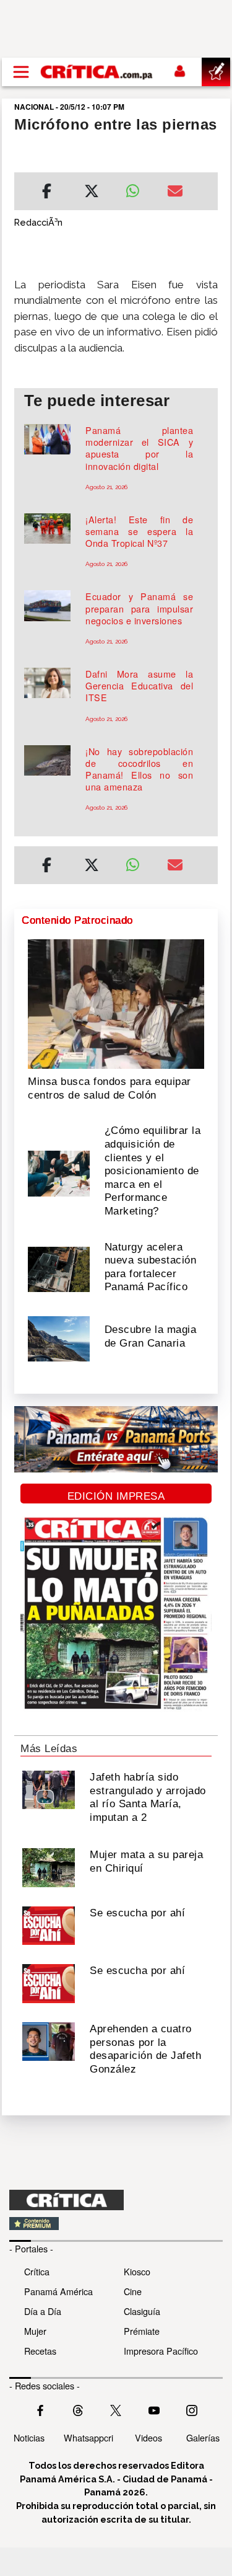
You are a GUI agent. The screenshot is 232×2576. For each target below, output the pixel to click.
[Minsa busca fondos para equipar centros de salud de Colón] (116, 1003)
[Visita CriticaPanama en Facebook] (40, 2409)
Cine (133, 2291)
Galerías (203, 2437)
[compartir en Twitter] (92, 193)
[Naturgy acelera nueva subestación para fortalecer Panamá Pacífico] (59, 1268)
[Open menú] (21, 72)
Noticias (29, 2437)
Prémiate (142, 2331)
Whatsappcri (88, 2437)
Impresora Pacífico (161, 2351)
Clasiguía (142, 2311)
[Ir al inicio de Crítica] (97, 72)
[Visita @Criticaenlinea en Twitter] (78, 2409)
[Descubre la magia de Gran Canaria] (59, 1338)
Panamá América (58, 2291)
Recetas (40, 2351)
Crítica (37, 2271)
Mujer (35, 2331)
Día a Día (43, 2311)
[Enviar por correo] (175, 193)
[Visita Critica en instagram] (192, 2409)
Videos (148, 2437)
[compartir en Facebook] (47, 193)
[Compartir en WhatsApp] (137, 188)
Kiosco (137, 2271)
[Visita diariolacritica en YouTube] (154, 2409)
